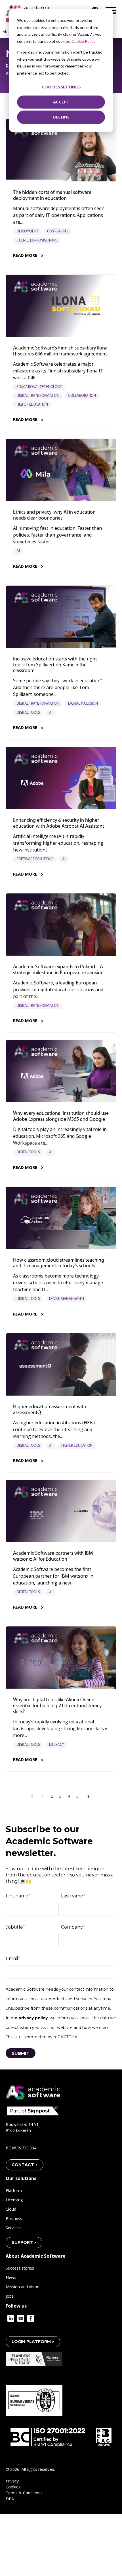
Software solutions (35, 859)
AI (18, 551)
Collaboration (82, 396)
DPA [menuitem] (10, 2499)
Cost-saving (58, 231)
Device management (67, 1299)
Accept (61, 102)
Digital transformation (38, 396)
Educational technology (39, 387)
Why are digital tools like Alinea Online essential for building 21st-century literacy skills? (57, 1706)
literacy (57, 1745)
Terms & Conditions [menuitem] (24, 2493)
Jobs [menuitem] (10, 2296)
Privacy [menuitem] (12, 2481)
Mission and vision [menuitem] (23, 2287)
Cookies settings (61, 87)
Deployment (27, 231)
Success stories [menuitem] (20, 2268)
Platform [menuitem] (14, 2190)
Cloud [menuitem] (11, 2209)
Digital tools (28, 713)
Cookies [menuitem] (13, 2487)
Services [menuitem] (13, 2228)
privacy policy (33, 2018)
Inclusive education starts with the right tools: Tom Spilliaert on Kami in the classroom (55, 665)
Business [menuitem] (14, 2218)
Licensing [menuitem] (14, 2200)
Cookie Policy (83, 41)
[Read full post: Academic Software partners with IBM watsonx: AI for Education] (61, 1511)
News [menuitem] (11, 2277)
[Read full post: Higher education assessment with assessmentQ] (61, 1365)
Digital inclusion (83, 704)
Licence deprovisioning (37, 241)
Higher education (32, 405)
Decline (61, 117)
